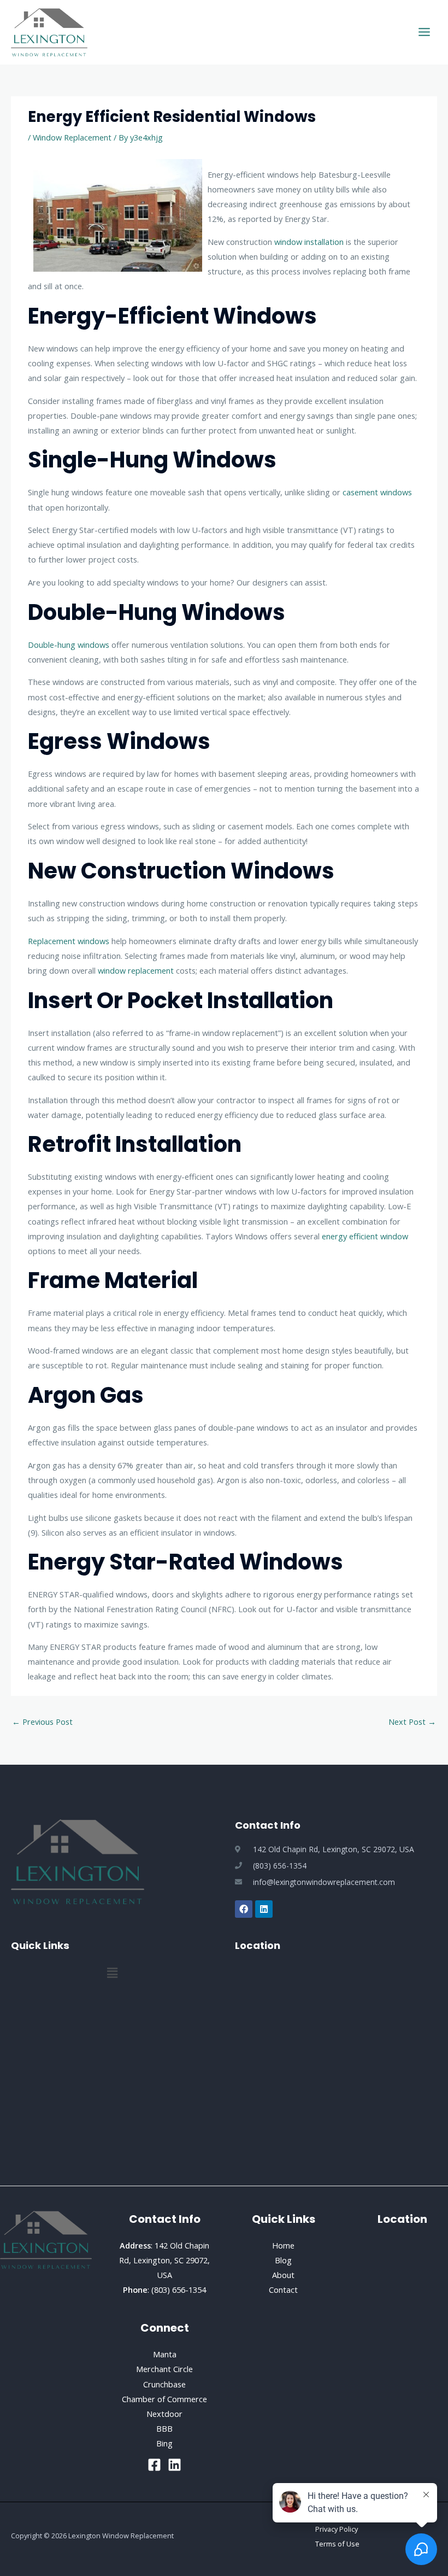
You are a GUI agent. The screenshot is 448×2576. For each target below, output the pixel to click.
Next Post (412, 1722)
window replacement (136, 970)
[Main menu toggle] (424, 32)
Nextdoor (164, 2414)
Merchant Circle (164, 2369)
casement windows (377, 492)
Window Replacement (72, 137)
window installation (309, 242)
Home (283, 2245)
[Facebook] (154, 2465)
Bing (164, 2443)
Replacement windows (69, 941)
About (283, 2275)
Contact (283, 2290)
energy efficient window (365, 1236)
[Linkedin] (175, 2465)
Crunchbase (164, 2384)
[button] (112, 1973)
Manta (165, 2354)
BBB (164, 2428)
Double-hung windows (69, 645)
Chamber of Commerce (164, 2399)
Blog (283, 2260)
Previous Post (42, 1722)
